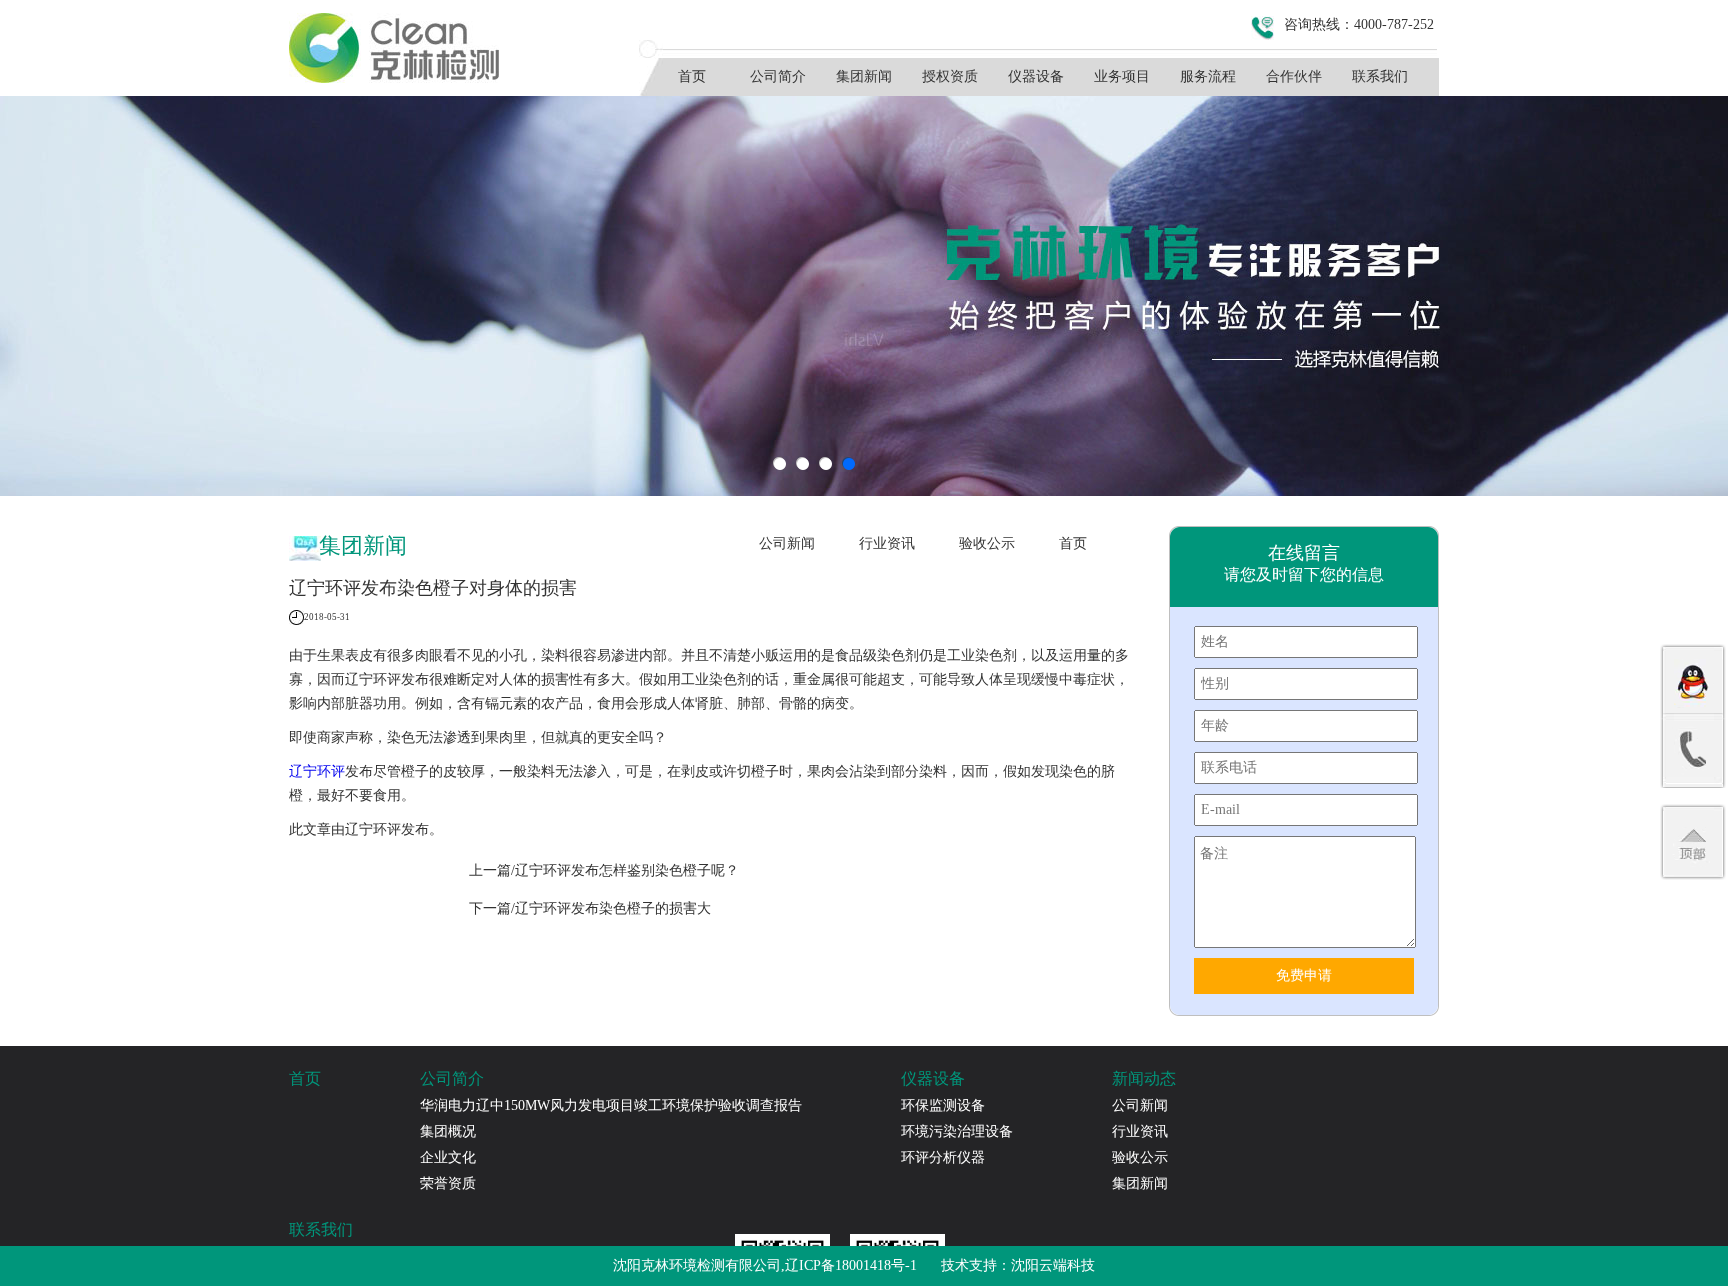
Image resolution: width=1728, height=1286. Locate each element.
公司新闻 (787, 543)
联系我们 (1380, 76)
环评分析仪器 (943, 1157)
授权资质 (950, 76)
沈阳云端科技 (1053, 1265)
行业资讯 (887, 543)
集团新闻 (864, 76)
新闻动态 (1144, 1078)
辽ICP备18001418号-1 (851, 1265)
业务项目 (1122, 76)
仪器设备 (1036, 76)
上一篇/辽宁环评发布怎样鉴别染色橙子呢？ (604, 870)
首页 (692, 76)
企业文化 (448, 1157)
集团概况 (448, 1131)
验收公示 (987, 543)
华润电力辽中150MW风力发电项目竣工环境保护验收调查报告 (611, 1105)
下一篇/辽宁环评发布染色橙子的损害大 (590, 908)
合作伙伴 (1294, 76)
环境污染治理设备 (957, 1131)
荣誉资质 (448, 1183)
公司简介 (778, 76)
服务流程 (1208, 76)
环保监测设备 (943, 1105)
